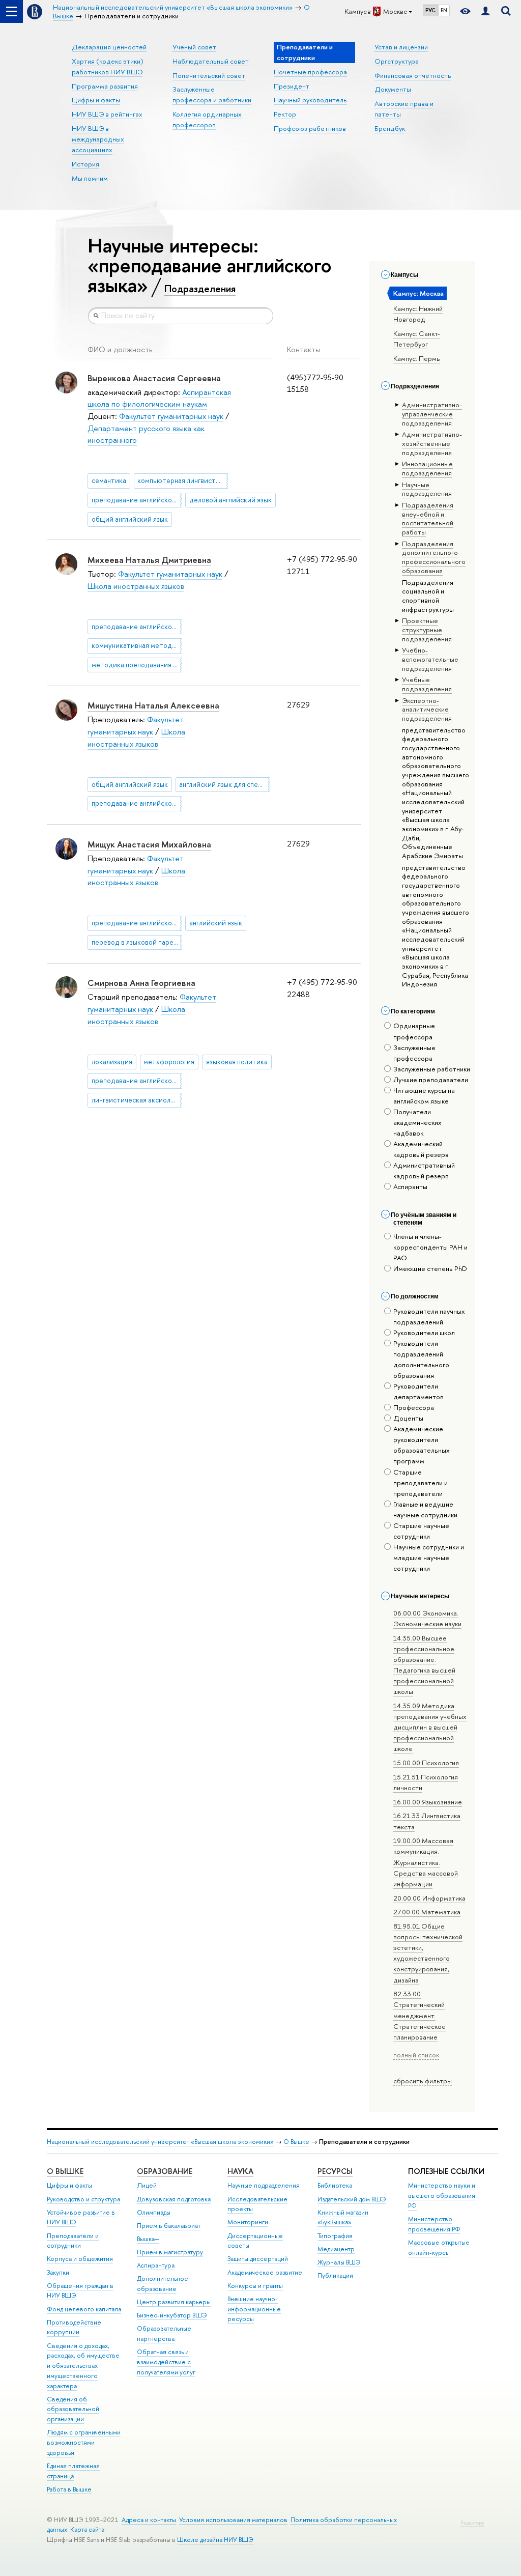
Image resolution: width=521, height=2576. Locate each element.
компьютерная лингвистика (182, 480)
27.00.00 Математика (427, 1912)
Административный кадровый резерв (424, 1170)
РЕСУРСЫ (335, 2171)
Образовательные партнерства (164, 2333)
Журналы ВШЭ (339, 2262)
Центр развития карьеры (174, 2302)
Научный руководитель (310, 100)
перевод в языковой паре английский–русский (137, 942)
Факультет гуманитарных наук (171, 416)
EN (444, 10)
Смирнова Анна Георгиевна (141, 983)
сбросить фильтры (423, 2081)
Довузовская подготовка (174, 2199)
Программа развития (105, 86)
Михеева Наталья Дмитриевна (149, 560)
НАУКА (240, 2171)
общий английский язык (130, 519)
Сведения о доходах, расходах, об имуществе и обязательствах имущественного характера (83, 2366)
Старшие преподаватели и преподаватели (421, 1483)
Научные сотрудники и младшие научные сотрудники (429, 1558)
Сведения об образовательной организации (73, 2409)
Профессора (414, 1407)
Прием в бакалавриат (169, 2226)
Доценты (408, 1418)
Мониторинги (248, 2222)
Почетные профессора (310, 72)
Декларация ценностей (109, 47)
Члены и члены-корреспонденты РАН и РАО (430, 1247)
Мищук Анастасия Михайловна (149, 844)
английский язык (216, 923)
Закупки (58, 2272)
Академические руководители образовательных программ (422, 1445)
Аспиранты (410, 1186)
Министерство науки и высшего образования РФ (442, 2196)
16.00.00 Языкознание (428, 1802)
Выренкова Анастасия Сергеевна (154, 378)
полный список (416, 2055)
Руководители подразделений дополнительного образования (421, 1359)
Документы (393, 89)
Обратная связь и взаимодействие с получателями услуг (166, 2362)
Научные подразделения (264, 2185)
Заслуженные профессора (414, 1053)
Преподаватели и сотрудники (73, 2241)
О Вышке (296, 2142)
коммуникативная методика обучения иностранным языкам (137, 645)
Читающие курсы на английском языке (424, 1096)
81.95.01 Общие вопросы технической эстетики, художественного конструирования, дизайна (428, 1953)
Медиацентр (336, 2249)
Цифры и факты (96, 100)
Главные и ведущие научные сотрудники (425, 1509)
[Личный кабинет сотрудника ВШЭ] (485, 11)
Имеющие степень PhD (430, 1268)
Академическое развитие (265, 2272)
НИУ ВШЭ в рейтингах (107, 114)
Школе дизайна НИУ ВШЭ (215, 2540)
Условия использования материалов (233, 2520)
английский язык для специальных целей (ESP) (224, 784)
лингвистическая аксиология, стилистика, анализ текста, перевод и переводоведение (137, 1100)
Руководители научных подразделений (429, 1317)
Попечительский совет (209, 75)
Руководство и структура (83, 2199)
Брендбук (390, 128)
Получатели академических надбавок (417, 1122)
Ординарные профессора (414, 1031)
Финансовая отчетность (413, 75)
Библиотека (335, 2185)
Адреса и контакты (149, 2520)
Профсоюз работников (310, 128)
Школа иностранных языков (136, 586)
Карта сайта (87, 2529)
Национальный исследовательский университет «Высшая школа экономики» (160, 2142)
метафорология (169, 1062)
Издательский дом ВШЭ (352, 2199)
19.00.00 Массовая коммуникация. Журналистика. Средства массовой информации (426, 1862)
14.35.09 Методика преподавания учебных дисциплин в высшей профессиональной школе (430, 1727)
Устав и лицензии (401, 47)
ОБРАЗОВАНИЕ (165, 2171)
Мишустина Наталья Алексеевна (153, 705)
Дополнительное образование (163, 2284)
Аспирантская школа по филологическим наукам (159, 398)
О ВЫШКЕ (65, 2171)
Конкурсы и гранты (255, 2286)
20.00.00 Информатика (429, 1898)
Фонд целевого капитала (84, 2309)
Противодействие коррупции (74, 2327)
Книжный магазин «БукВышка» (343, 2217)
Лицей (147, 2185)
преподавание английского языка (137, 500)
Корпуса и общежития (80, 2259)
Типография (335, 2236)
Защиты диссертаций (258, 2259)
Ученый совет (194, 47)
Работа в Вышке (69, 2489)
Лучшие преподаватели (431, 1080)
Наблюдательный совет (211, 61)
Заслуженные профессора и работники (212, 94)
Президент (292, 86)
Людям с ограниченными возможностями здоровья (84, 2442)
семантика (109, 480)
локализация (112, 1062)
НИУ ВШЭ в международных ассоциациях (98, 139)
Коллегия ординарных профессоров (207, 119)
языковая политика (237, 1062)
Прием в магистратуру (170, 2252)
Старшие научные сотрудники (421, 1531)
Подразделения (200, 289)
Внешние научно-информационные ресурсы (254, 2309)
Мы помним (90, 178)
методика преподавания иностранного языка (137, 665)
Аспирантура (156, 2265)
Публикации (335, 2275)
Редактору (472, 2523)
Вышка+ (148, 2239)
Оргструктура (397, 61)
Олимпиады (154, 2212)
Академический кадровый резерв (421, 1149)
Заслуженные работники (432, 1069)
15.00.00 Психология (426, 1763)
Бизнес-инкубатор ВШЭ (172, 2315)
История (85, 164)
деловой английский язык (230, 500)
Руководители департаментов (418, 1391)
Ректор (285, 114)
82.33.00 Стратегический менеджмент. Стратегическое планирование (419, 2015)
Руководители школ (424, 1333)
